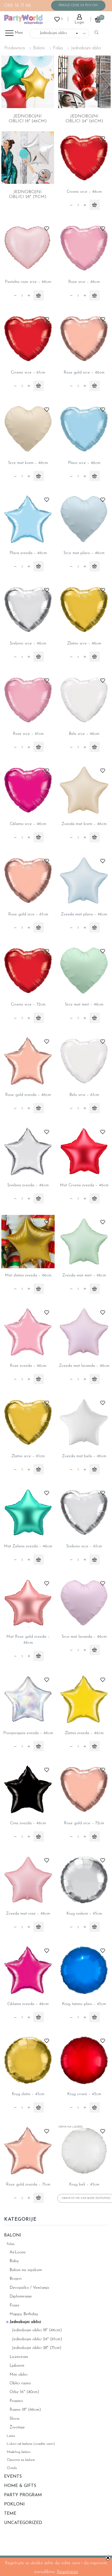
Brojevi (15, 2279)
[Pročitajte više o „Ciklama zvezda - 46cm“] (39, 2017)
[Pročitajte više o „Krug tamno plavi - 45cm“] (95, 2017)
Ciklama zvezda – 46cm (28, 2004)
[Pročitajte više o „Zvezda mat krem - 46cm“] (95, 837)
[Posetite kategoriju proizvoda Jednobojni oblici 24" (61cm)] (85, 82)
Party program (23, 2495)
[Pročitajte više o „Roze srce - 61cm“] (39, 747)
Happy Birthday (24, 2314)
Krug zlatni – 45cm (28, 2094)
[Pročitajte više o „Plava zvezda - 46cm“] (39, 566)
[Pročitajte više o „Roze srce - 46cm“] (95, 295)
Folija (58, 48)
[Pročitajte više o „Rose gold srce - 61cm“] (39, 927)
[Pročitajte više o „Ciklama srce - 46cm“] (39, 837)
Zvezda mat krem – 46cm (84, 824)
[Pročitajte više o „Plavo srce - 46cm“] (95, 476)
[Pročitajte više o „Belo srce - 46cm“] (95, 747)
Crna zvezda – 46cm (28, 1823)
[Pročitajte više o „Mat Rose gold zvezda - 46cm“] (39, 1656)
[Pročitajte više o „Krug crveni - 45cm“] (95, 2107)
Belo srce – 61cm (84, 1095)
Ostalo (12, 2468)
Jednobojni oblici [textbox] (56, 33)
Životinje (17, 2427)
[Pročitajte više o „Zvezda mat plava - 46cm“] (95, 927)
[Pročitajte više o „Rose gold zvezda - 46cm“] (39, 1108)
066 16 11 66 (18, 6)
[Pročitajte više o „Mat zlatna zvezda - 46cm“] (39, 1289)
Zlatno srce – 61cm (28, 1456)
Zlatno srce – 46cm (84, 644)
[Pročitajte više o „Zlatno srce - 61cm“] (39, 1469)
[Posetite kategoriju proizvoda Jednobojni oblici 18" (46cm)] (28, 82)
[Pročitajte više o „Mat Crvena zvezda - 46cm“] (95, 1198)
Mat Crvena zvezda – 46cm (84, 1185)
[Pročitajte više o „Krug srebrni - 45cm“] (95, 1927)
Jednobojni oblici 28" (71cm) (37, 2348)
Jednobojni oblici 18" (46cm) (37, 2330)
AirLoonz (18, 2252)
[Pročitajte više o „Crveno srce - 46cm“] (95, 205)
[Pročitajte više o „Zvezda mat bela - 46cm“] (95, 1469)
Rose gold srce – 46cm (84, 373)
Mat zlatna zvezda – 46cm (28, 1275)
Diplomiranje (21, 2297)
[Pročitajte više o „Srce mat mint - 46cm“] (95, 1018)
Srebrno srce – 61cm (84, 1546)
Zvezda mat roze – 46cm (28, 1914)
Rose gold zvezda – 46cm (28, 1095)
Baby (14, 2261)
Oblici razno (20, 2383)
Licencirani (19, 2357)
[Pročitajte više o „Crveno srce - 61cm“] (39, 386)
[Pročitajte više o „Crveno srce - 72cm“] (39, 1018)
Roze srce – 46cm (84, 282)
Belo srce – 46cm (84, 734)
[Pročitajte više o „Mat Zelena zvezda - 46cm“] (39, 1560)
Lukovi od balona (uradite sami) (31, 2444)
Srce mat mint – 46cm (84, 1005)
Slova (14, 2419)
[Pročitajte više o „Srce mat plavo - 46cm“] (95, 566)
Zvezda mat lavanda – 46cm (84, 1366)
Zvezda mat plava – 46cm (84, 914)
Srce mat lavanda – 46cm (84, 1637)
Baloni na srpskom (26, 2270)
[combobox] (59, 33)
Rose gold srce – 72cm (84, 1823)
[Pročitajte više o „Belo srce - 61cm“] (95, 1108)
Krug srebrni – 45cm (84, 1914)
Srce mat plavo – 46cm (84, 553)
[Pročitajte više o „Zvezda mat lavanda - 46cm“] (95, 1379)
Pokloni (14, 2504)
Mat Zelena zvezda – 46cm (28, 1546)
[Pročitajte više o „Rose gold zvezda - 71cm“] (39, 2198)
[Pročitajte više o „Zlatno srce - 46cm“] (95, 657)
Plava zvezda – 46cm (28, 553)
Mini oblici (18, 2375)
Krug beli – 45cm (84, 2185)
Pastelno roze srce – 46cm (28, 282)
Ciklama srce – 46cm (28, 824)
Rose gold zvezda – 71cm (28, 2185)
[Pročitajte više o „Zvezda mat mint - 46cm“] (95, 1289)
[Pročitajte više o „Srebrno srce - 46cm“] (39, 657)
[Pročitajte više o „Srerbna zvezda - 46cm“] (39, 1198)
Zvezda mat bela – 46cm (84, 1456)
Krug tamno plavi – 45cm (84, 2004)
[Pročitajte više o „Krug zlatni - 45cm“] (39, 2107)
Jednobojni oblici (25, 2322)
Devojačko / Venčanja (29, 2288)
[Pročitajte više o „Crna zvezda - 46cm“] (39, 1836)
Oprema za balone (21, 2460)
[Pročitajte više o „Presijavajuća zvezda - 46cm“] (39, 1746)
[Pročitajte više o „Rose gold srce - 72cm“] (95, 1836)
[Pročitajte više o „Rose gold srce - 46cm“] (95, 386)
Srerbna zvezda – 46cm (28, 1185)
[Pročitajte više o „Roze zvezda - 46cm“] (39, 1379)
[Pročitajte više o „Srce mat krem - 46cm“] (39, 476)
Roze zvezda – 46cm (28, 1366)
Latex (11, 2436)
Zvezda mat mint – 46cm (84, 1275)
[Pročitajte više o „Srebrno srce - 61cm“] (95, 1560)
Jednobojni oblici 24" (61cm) (37, 2339)
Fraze (14, 2305)
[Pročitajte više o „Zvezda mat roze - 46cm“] (39, 1927)
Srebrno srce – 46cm (28, 644)
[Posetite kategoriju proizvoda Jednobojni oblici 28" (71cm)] (28, 158)
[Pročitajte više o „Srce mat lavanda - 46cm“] (95, 1650)
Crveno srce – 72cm (28, 1005)
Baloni (39, 48)
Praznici (16, 2401)
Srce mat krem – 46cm (28, 463)
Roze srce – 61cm (28, 734)
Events (13, 2477)
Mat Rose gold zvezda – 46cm (28, 1640)
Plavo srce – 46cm (84, 463)
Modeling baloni (19, 2452)
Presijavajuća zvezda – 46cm (28, 1733)
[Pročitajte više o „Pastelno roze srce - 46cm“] (39, 295)
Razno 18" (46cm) (25, 2410)
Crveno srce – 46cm (84, 192)
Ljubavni (17, 2366)
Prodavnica (15, 48)
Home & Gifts (20, 2486)
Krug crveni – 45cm (84, 2094)
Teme (10, 2514)
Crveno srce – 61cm (28, 373)
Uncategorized (23, 2523)
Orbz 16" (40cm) (24, 2392)
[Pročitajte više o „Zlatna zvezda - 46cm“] (95, 1746)
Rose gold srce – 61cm (28, 914)
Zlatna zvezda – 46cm (84, 1733)
